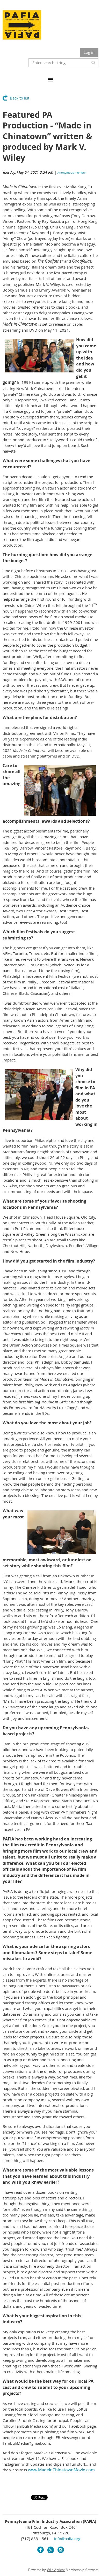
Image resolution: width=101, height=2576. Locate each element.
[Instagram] (61, 2550)
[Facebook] (41, 2550)
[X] (51, 2550)
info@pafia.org (67, 2539)
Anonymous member (72, 173)
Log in (89, 52)
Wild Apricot (56, 2570)
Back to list (20, 98)
